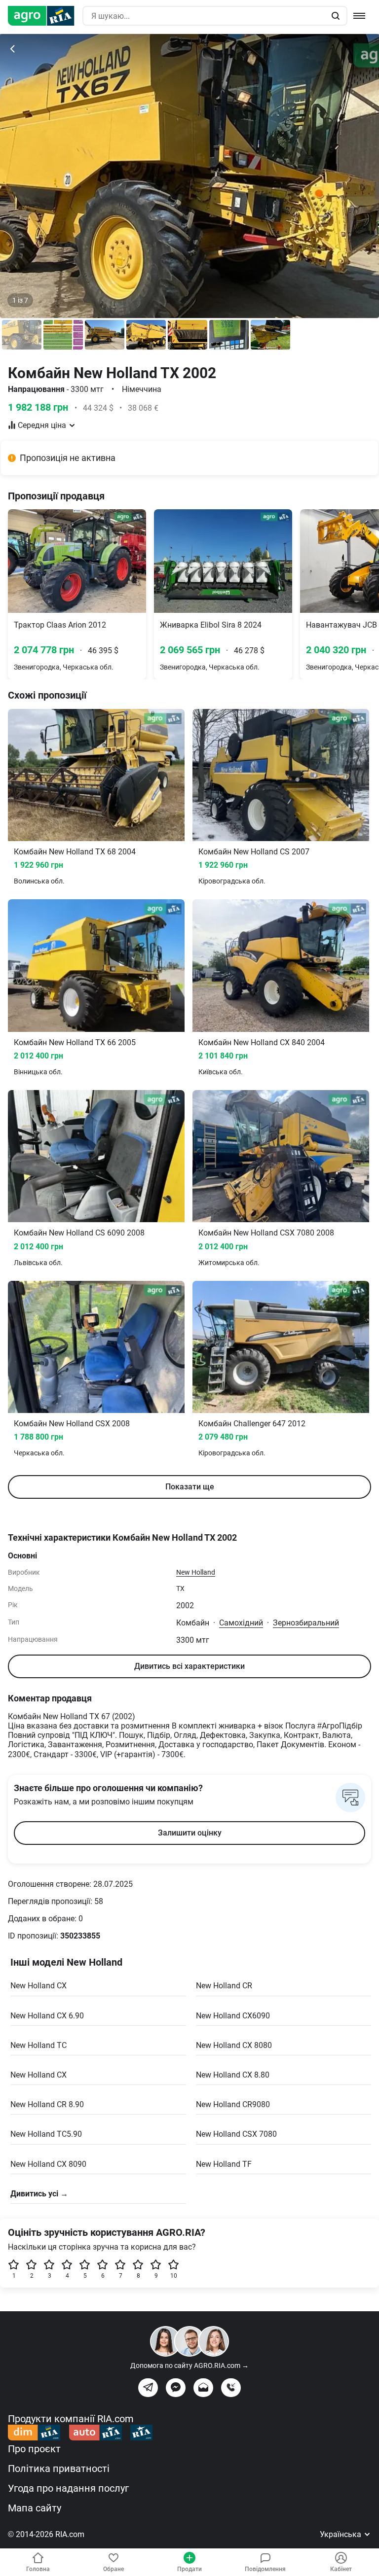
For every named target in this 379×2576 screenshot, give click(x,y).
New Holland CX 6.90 (47, 2016)
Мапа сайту (35, 2508)
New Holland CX (38, 1986)
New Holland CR (224, 1986)
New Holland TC (38, 2045)
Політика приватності (59, 2469)
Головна (38, 2569)
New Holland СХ (38, 2075)
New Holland (196, 1572)
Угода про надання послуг (68, 2488)
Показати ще (190, 1487)
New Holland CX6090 (233, 2016)
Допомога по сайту (189, 2365)
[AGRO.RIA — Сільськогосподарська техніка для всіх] (45, 16)
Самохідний (241, 1623)
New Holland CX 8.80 (233, 2075)
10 (174, 2276)
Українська (341, 2534)
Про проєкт (34, 2449)
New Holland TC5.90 (46, 2134)
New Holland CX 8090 (48, 2164)
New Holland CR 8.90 (47, 2104)
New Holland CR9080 (233, 2104)
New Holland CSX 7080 (236, 2134)
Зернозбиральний (306, 1623)
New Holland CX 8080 (234, 2045)
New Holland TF (224, 2164)
